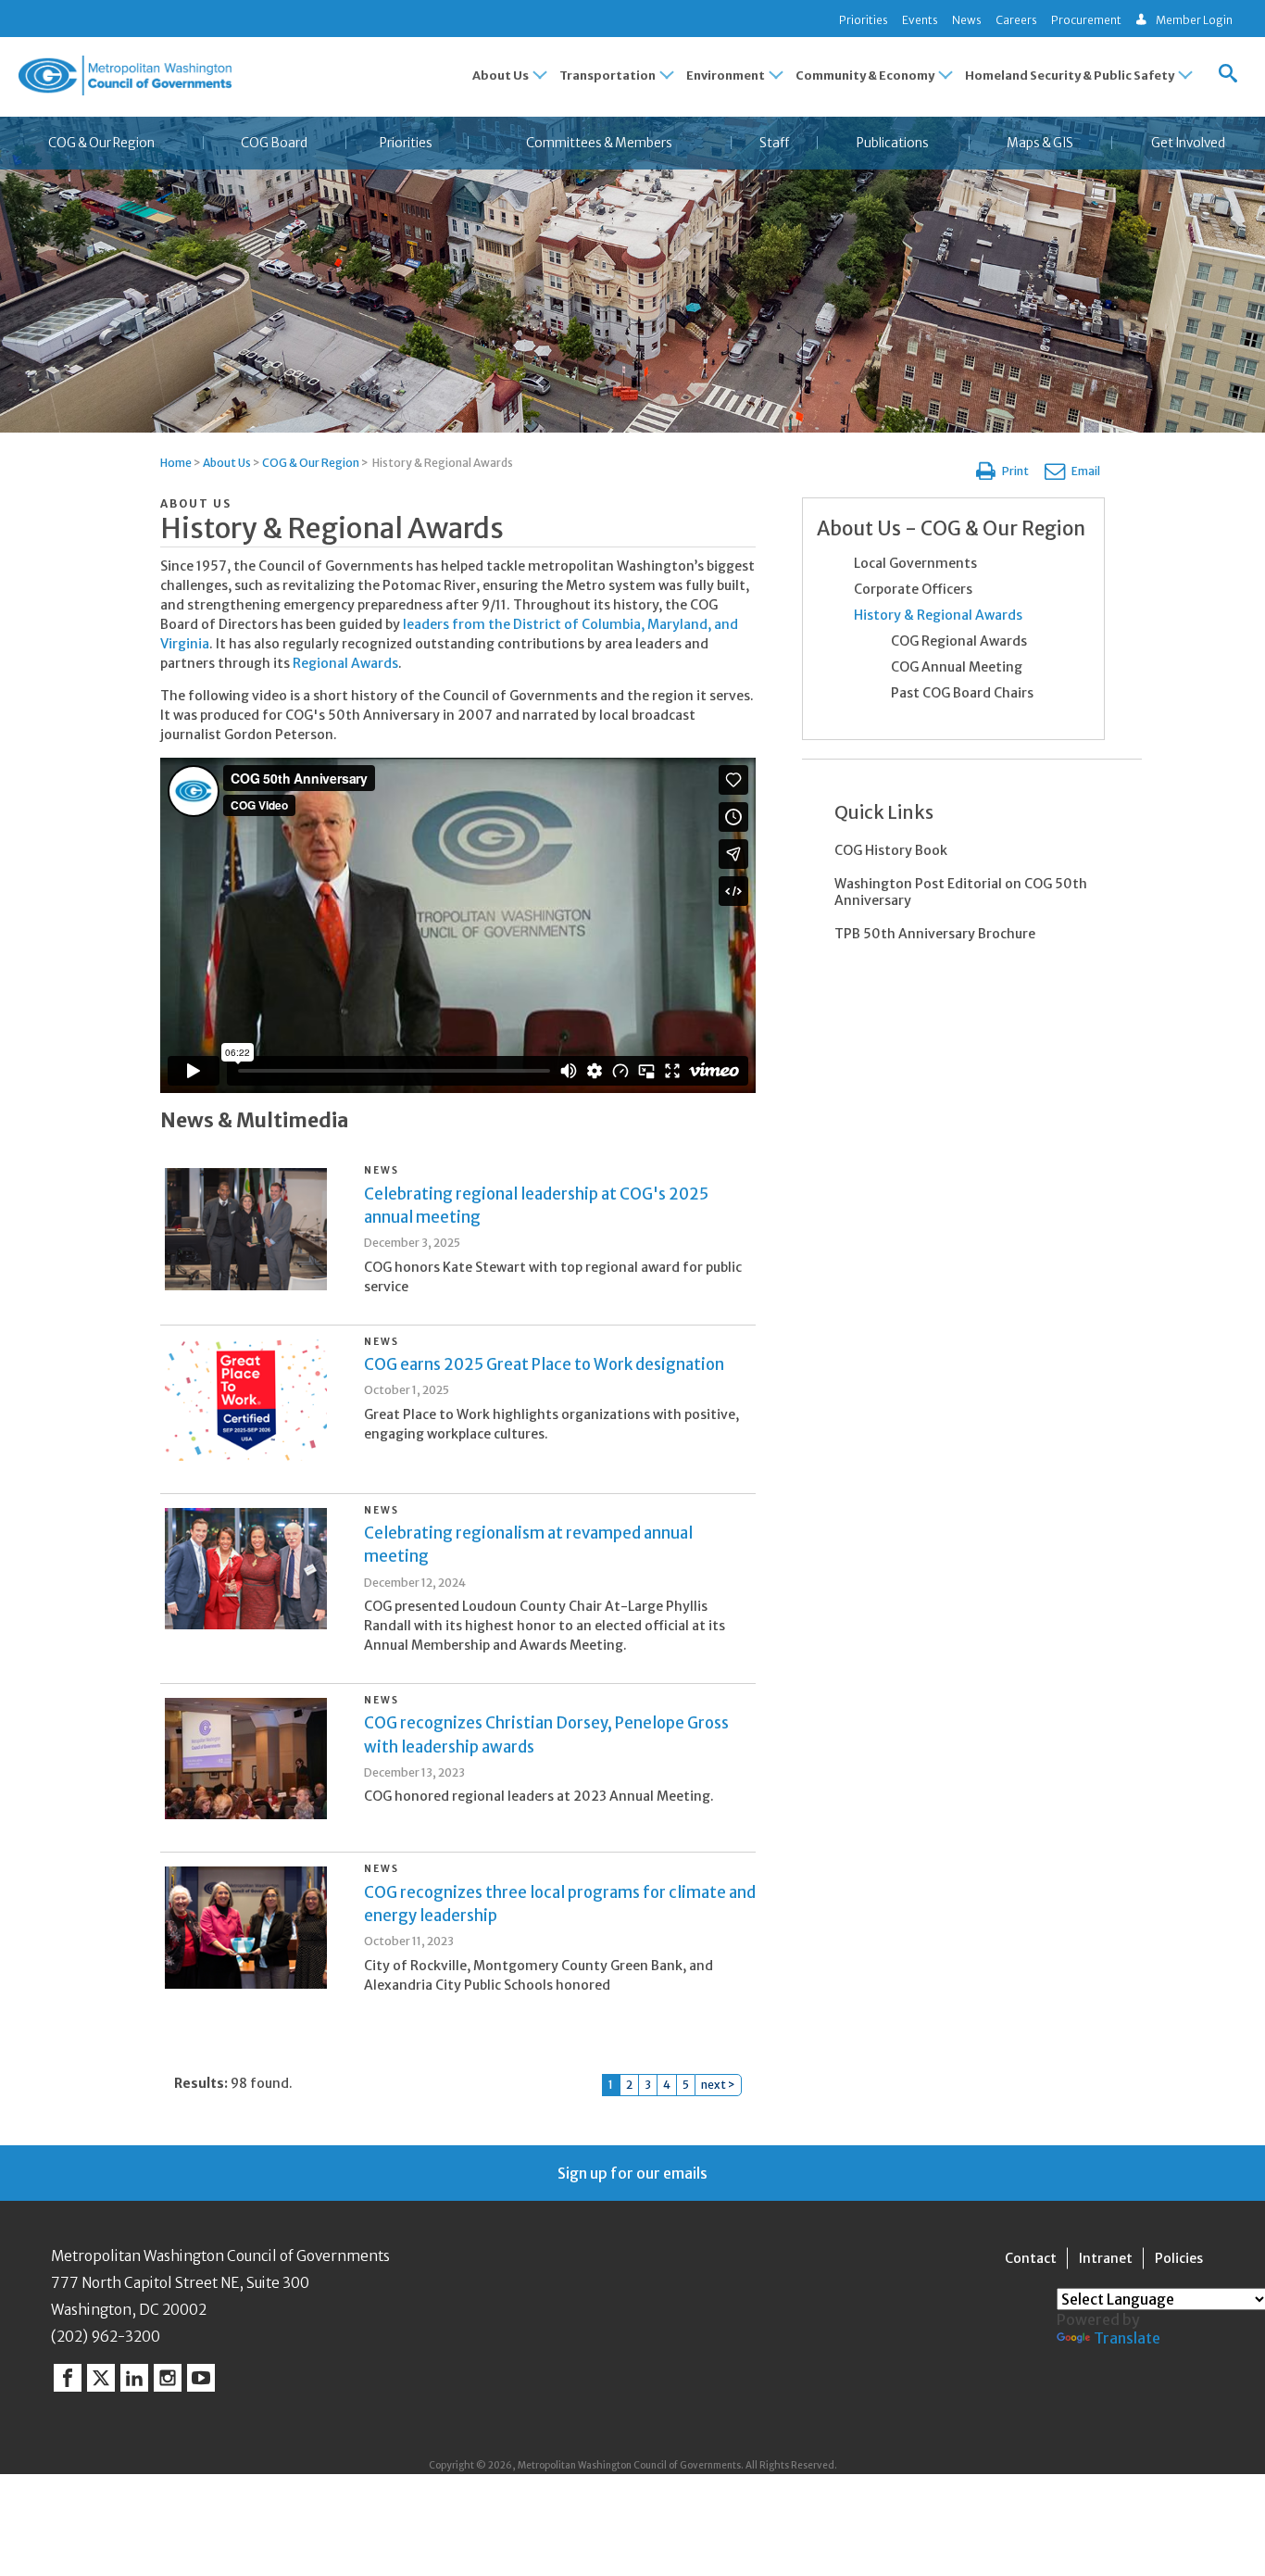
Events (920, 20)
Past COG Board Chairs (962, 693)
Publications (893, 143)
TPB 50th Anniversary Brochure (935, 934)
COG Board (274, 143)
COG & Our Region (101, 143)
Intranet (1106, 2258)
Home (176, 463)
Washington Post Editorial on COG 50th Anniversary (961, 892)
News (967, 20)
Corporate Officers (913, 589)
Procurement (1086, 20)
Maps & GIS (1040, 143)
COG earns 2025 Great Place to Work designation (544, 1364)
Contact (1031, 2258)
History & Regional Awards (938, 615)
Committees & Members (599, 143)
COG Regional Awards (959, 641)
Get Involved (1188, 143)
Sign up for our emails (632, 2173)
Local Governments (915, 563)
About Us (227, 463)
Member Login (1194, 20)
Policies (1179, 2258)
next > (718, 2085)
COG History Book (891, 850)
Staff (774, 143)
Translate (1127, 2338)
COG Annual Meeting (957, 667)
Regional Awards (345, 663)
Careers (1016, 20)
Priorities (864, 20)
